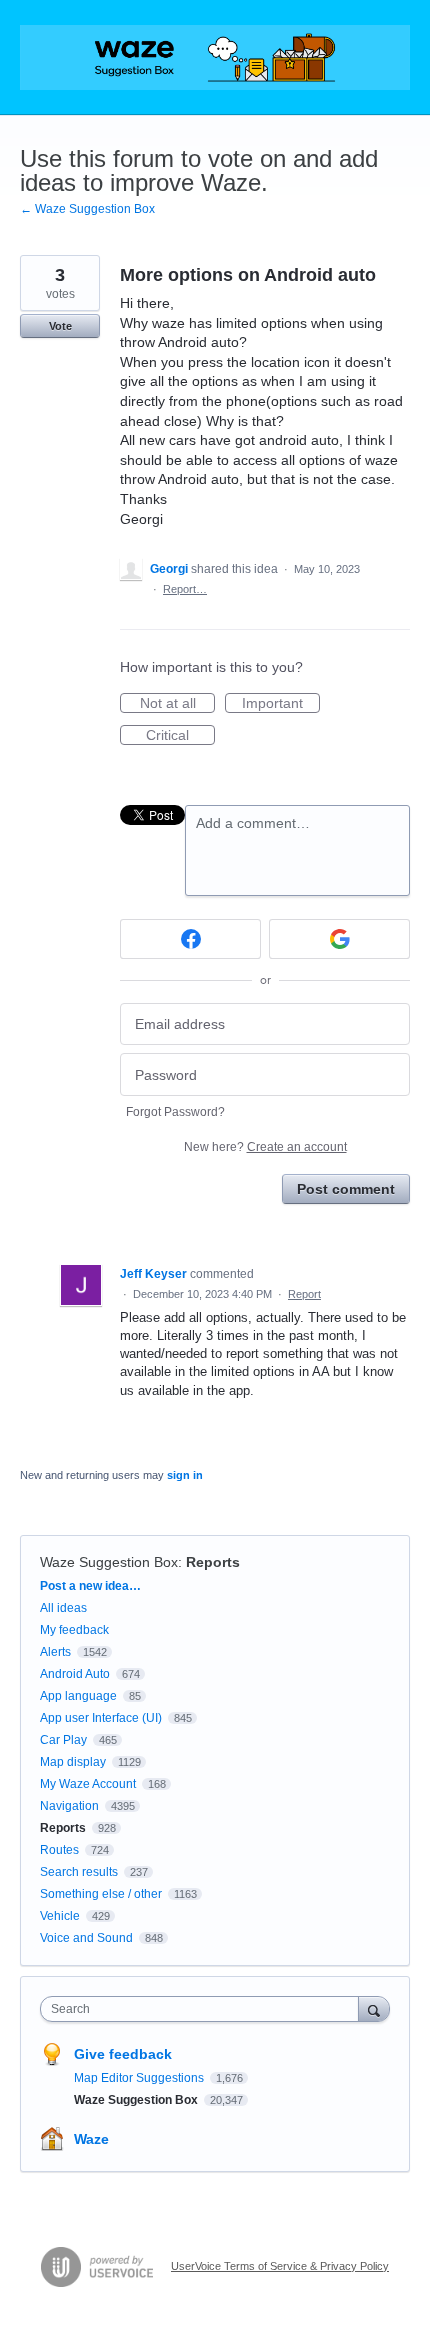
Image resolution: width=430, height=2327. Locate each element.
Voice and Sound (86, 1938)
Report (304, 1294)
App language (78, 1696)
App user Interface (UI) (101, 1718)
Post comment (346, 1189)
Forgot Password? (175, 1112)
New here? (265, 1147)
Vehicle (60, 1916)
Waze (91, 2139)
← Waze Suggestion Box (87, 209)
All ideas (63, 1608)
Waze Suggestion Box (109, 1562)
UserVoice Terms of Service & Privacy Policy (280, 2266)
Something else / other (101, 1894)
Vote (60, 326)
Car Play (63, 1740)
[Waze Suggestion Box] (215, 57)
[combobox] (204, 2009)
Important (281, 704)
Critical (180, 736)
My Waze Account (88, 1784)
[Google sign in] (339, 939)
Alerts (55, 1652)
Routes (59, 1850)
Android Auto (75, 1674)
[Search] (374, 2008)
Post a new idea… (90, 1586)
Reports (213, 1562)
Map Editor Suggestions (140, 2078)
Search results (79, 1872)
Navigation (69, 1806)
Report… (185, 589)
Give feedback (123, 2054)
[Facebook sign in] (190, 939)
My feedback (74, 1630)
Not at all (177, 704)
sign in (185, 1475)
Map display (73, 1762)
